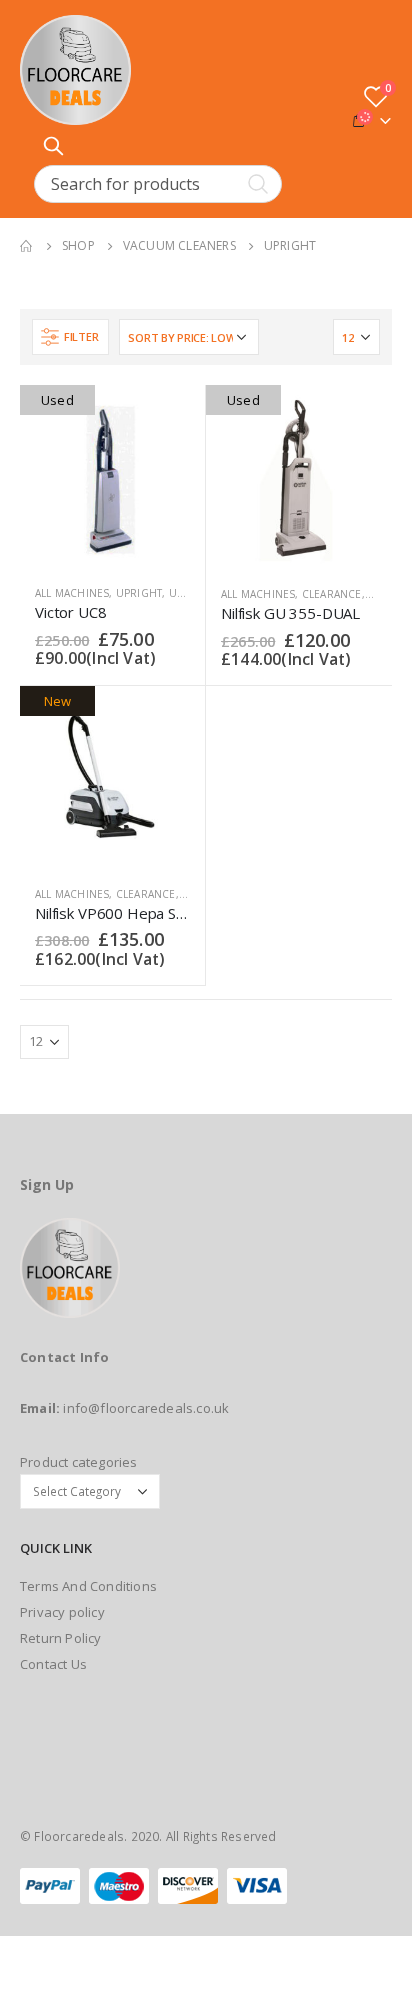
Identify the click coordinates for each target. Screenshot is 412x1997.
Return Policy (61, 1638)
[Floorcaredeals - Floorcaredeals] (75, 70)
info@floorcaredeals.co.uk (146, 1408)
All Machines (72, 593)
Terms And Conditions (88, 1586)
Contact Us (53, 1664)
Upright (139, 593)
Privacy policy (62, 1612)
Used (183, 593)
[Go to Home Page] (27, 246)
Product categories (79, 1462)
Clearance (332, 594)
